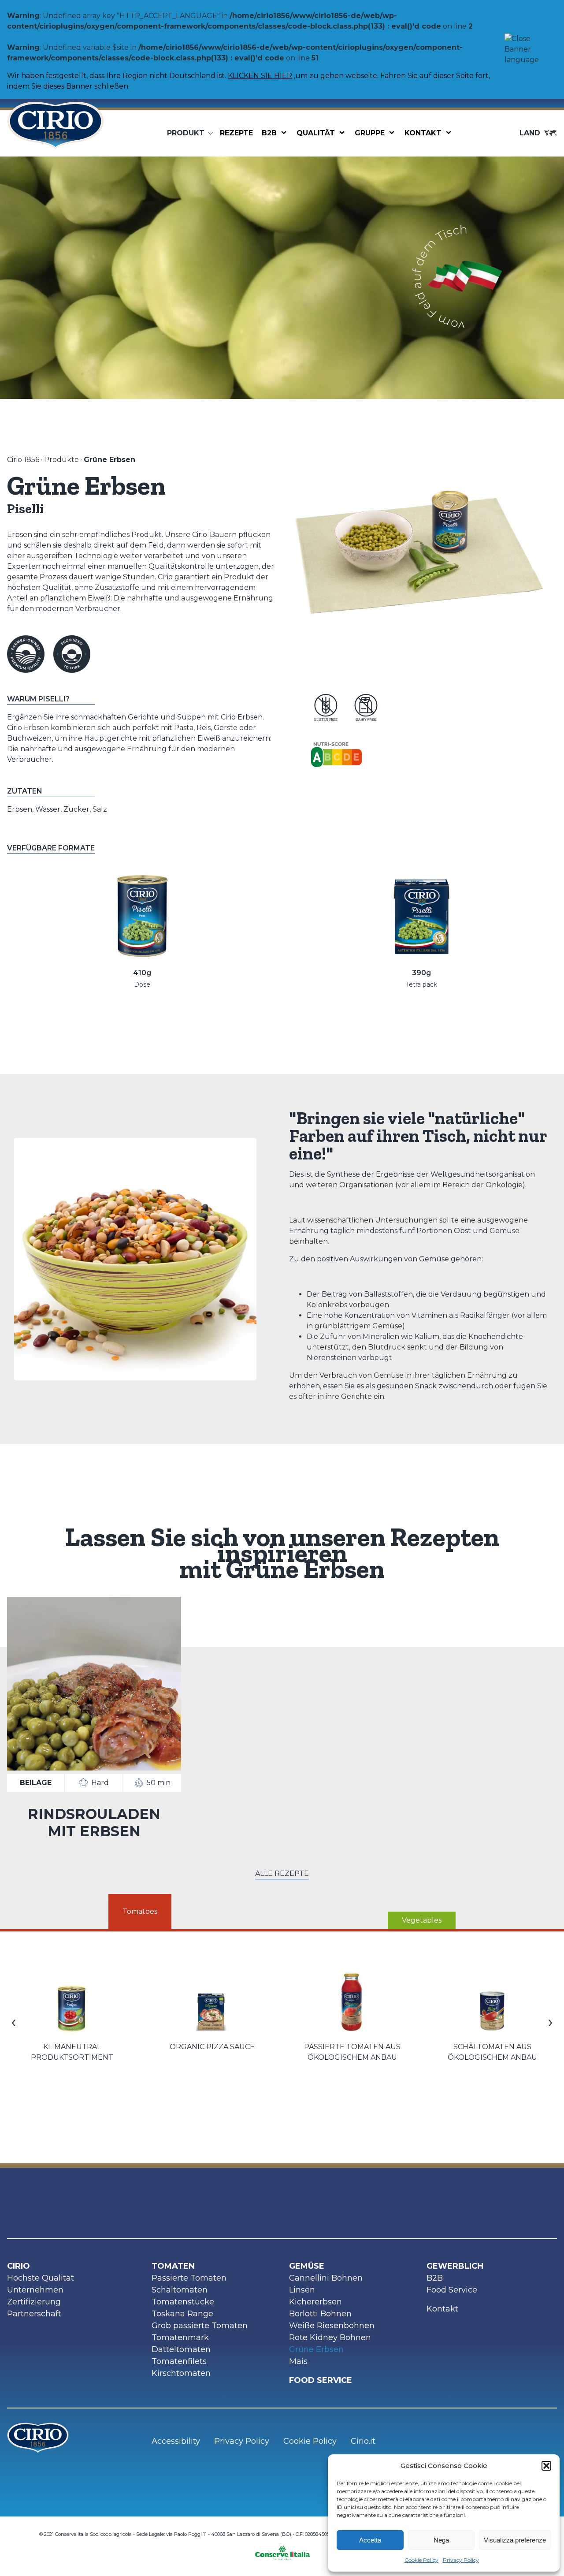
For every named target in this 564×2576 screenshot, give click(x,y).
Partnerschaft (34, 2314)
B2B (269, 133)
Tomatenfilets (179, 2361)
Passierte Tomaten (189, 2278)
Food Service (452, 2290)
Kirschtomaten (181, 2373)
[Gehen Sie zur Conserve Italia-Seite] (282, 2550)
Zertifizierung (34, 2302)
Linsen (302, 2290)
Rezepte (236, 133)
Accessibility (176, 2441)
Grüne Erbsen (316, 2349)
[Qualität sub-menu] (344, 133)
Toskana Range (182, 2314)
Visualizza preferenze (515, 2540)
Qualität (316, 133)
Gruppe (370, 133)
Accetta (370, 2540)
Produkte (61, 460)
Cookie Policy (421, 2560)
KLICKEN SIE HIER (260, 76)
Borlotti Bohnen (320, 2314)
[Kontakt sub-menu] (450, 133)
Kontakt (423, 133)
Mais (298, 2361)
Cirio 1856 (23, 460)
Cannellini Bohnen (326, 2278)
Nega (441, 2540)
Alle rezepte (282, 1873)
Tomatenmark (180, 2337)
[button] (546, 2466)
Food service (321, 2380)
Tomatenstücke (183, 2302)
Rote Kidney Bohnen (330, 2337)
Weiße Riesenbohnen (332, 2326)
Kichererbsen (315, 2302)
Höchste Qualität (41, 2278)
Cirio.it (363, 2441)
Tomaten (173, 2266)
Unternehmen (35, 2290)
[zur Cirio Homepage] (56, 133)
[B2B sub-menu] (286, 133)
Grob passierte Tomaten (200, 2326)
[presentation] (14, 2021)
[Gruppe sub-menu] (393, 133)
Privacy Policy (461, 2560)
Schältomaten (180, 2290)
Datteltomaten (181, 2349)
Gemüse (307, 2266)
